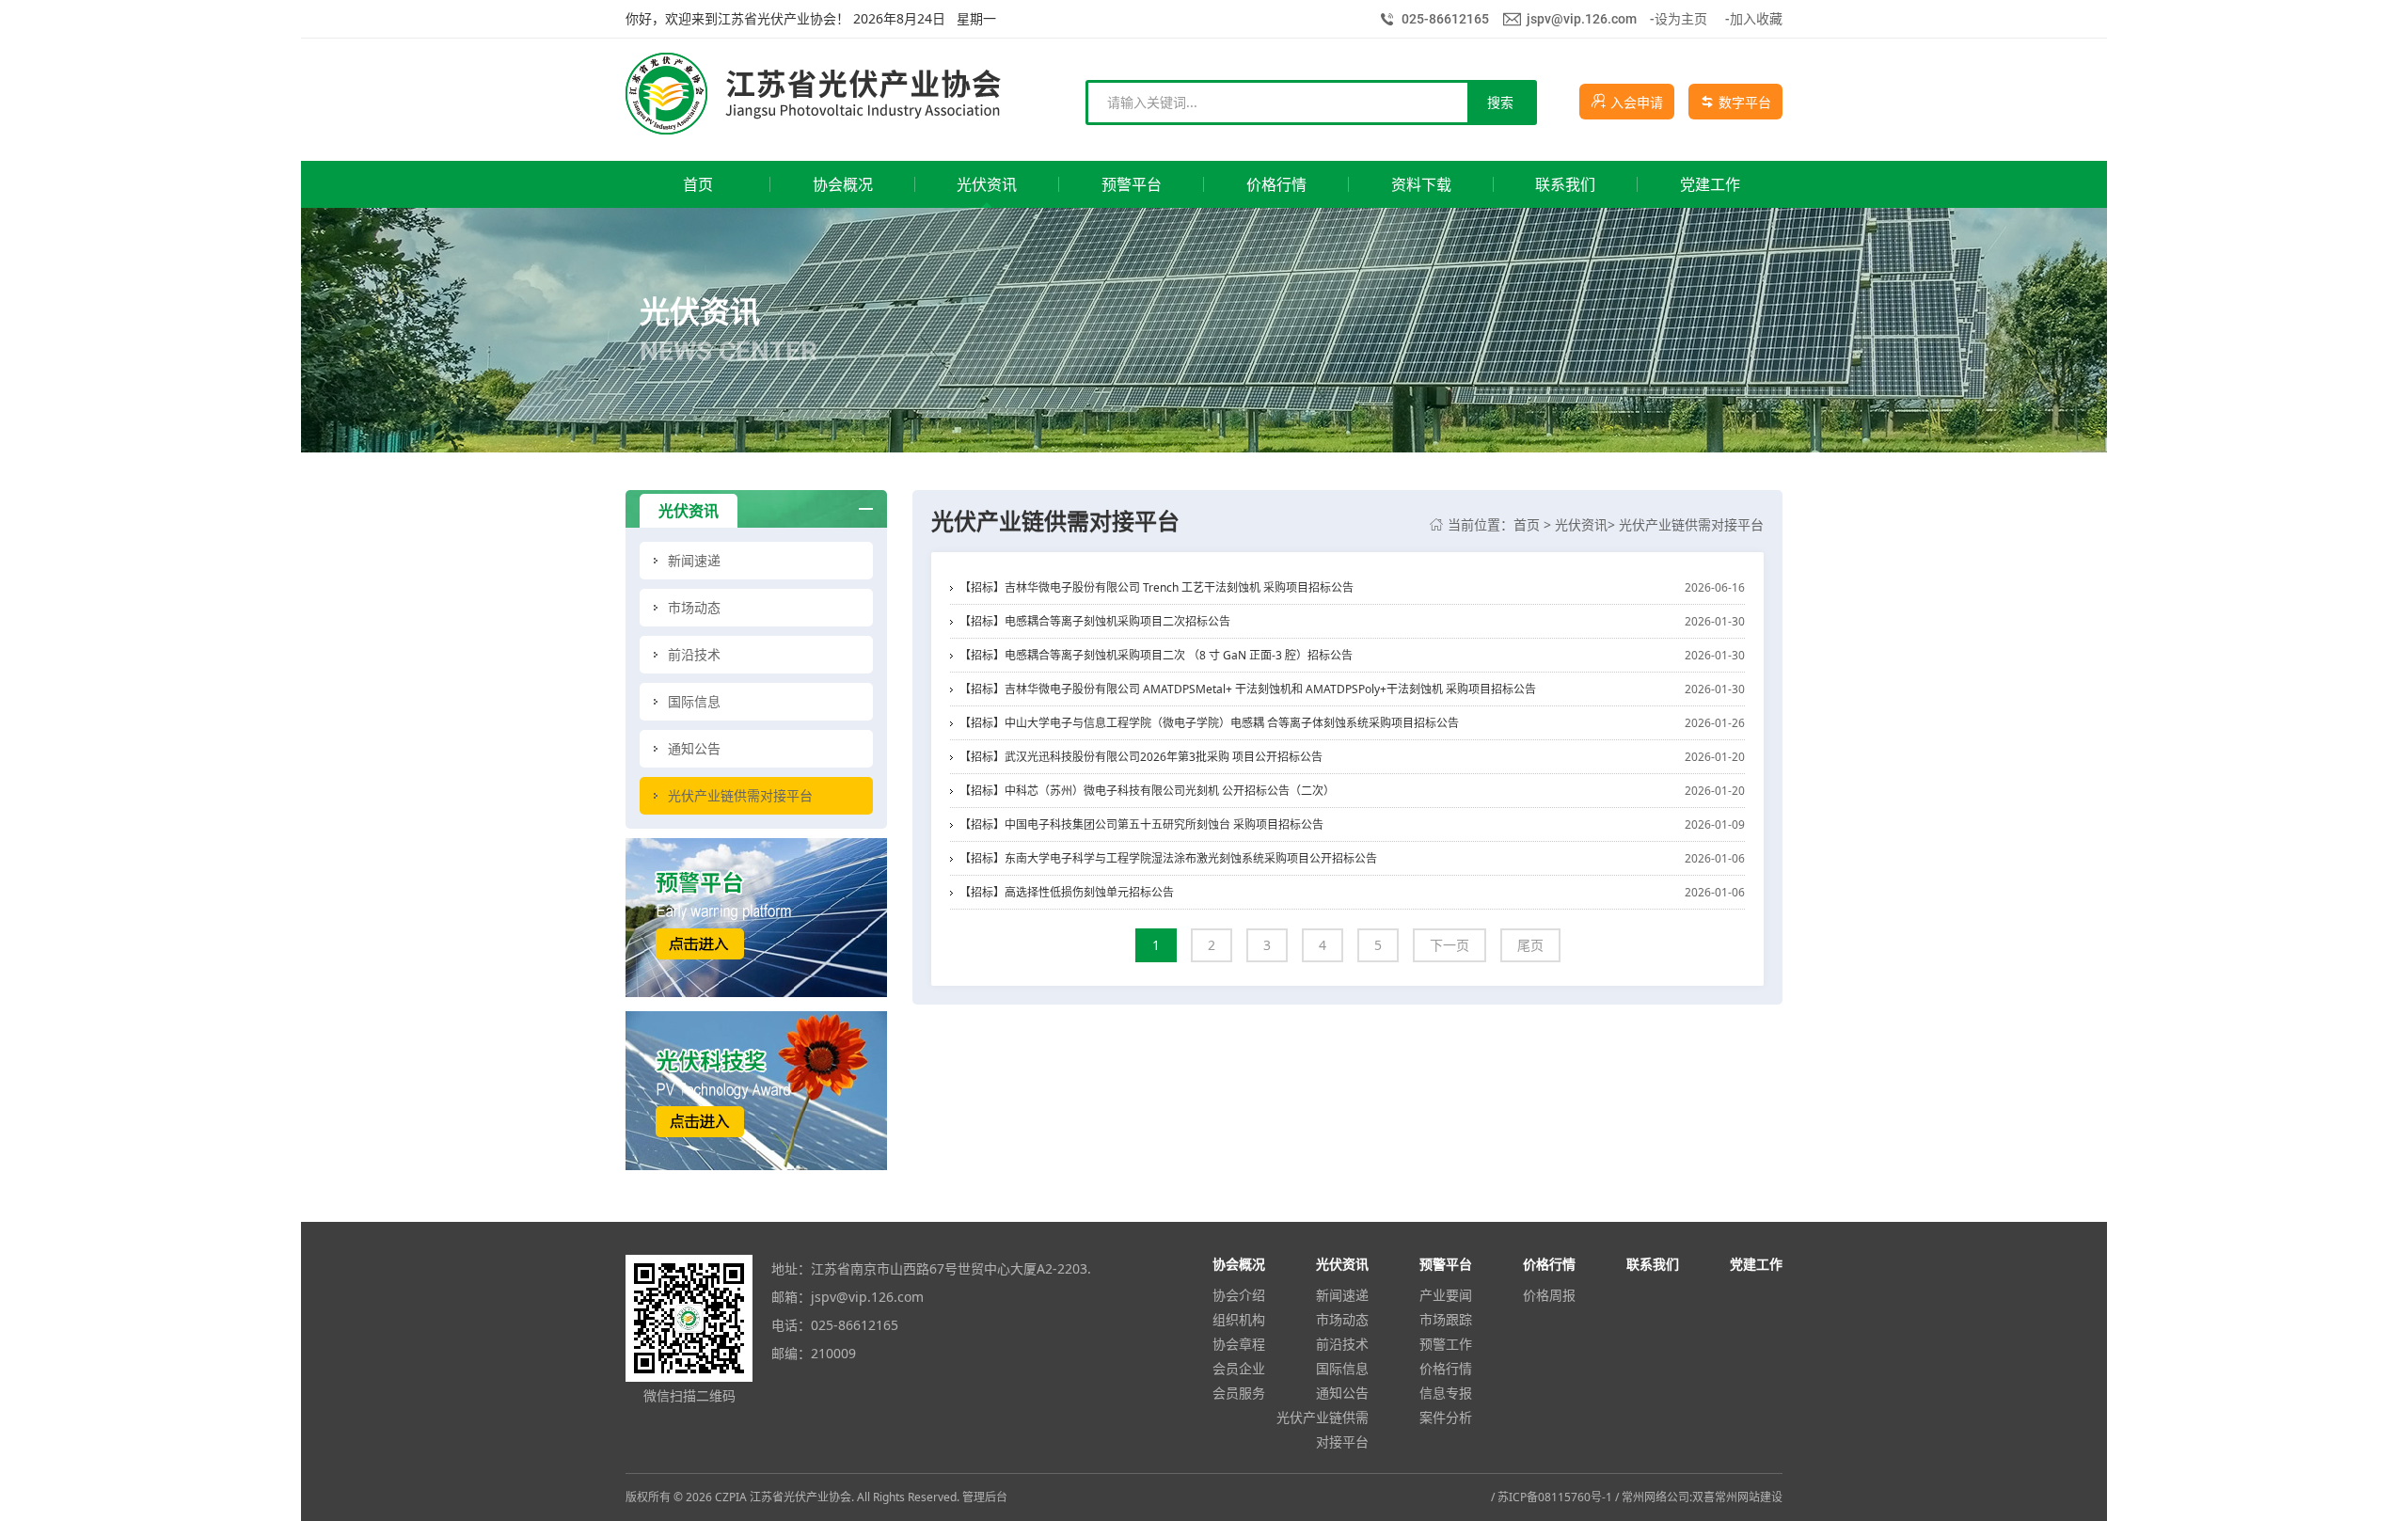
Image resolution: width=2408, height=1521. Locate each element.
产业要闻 (1446, 1295)
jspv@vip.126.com (1582, 19)
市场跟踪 (1446, 1319)
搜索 (1500, 102)
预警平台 (1446, 1264)
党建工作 (1756, 1264)
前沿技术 (1342, 1344)
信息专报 (1446, 1393)
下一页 (1450, 945)
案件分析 (1446, 1417)
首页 (1527, 524)
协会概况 (1239, 1264)
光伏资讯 (1581, 524)
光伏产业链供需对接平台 (1691, 524)
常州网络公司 (1655, 1497)
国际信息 (1342, 1368)
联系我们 (1653, 1264)
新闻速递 (1342, 1295)
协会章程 (1239, 1344)
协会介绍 (1239, 1295)
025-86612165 (1445, 19)
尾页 (1530, 945)
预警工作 (1446, 1344)
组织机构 (1239, 1319)
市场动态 (1342, 1319)
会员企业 (1239, 1368)
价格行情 (1446, 1368)
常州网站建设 (1749, 1497)
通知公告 (1342, 1393)
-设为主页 (1679, 19)
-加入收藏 (1754, 19)
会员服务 (1239, 1393)
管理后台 (985, 1497)
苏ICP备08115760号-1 (1555, 1497)
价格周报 (1549, 1295)
